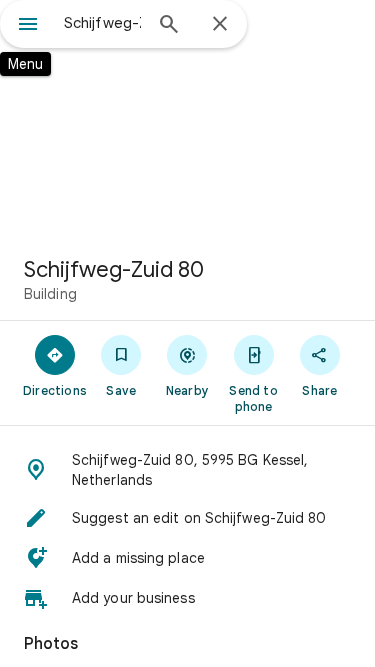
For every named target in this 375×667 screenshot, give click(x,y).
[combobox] (102, 23)
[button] (187, 470)
